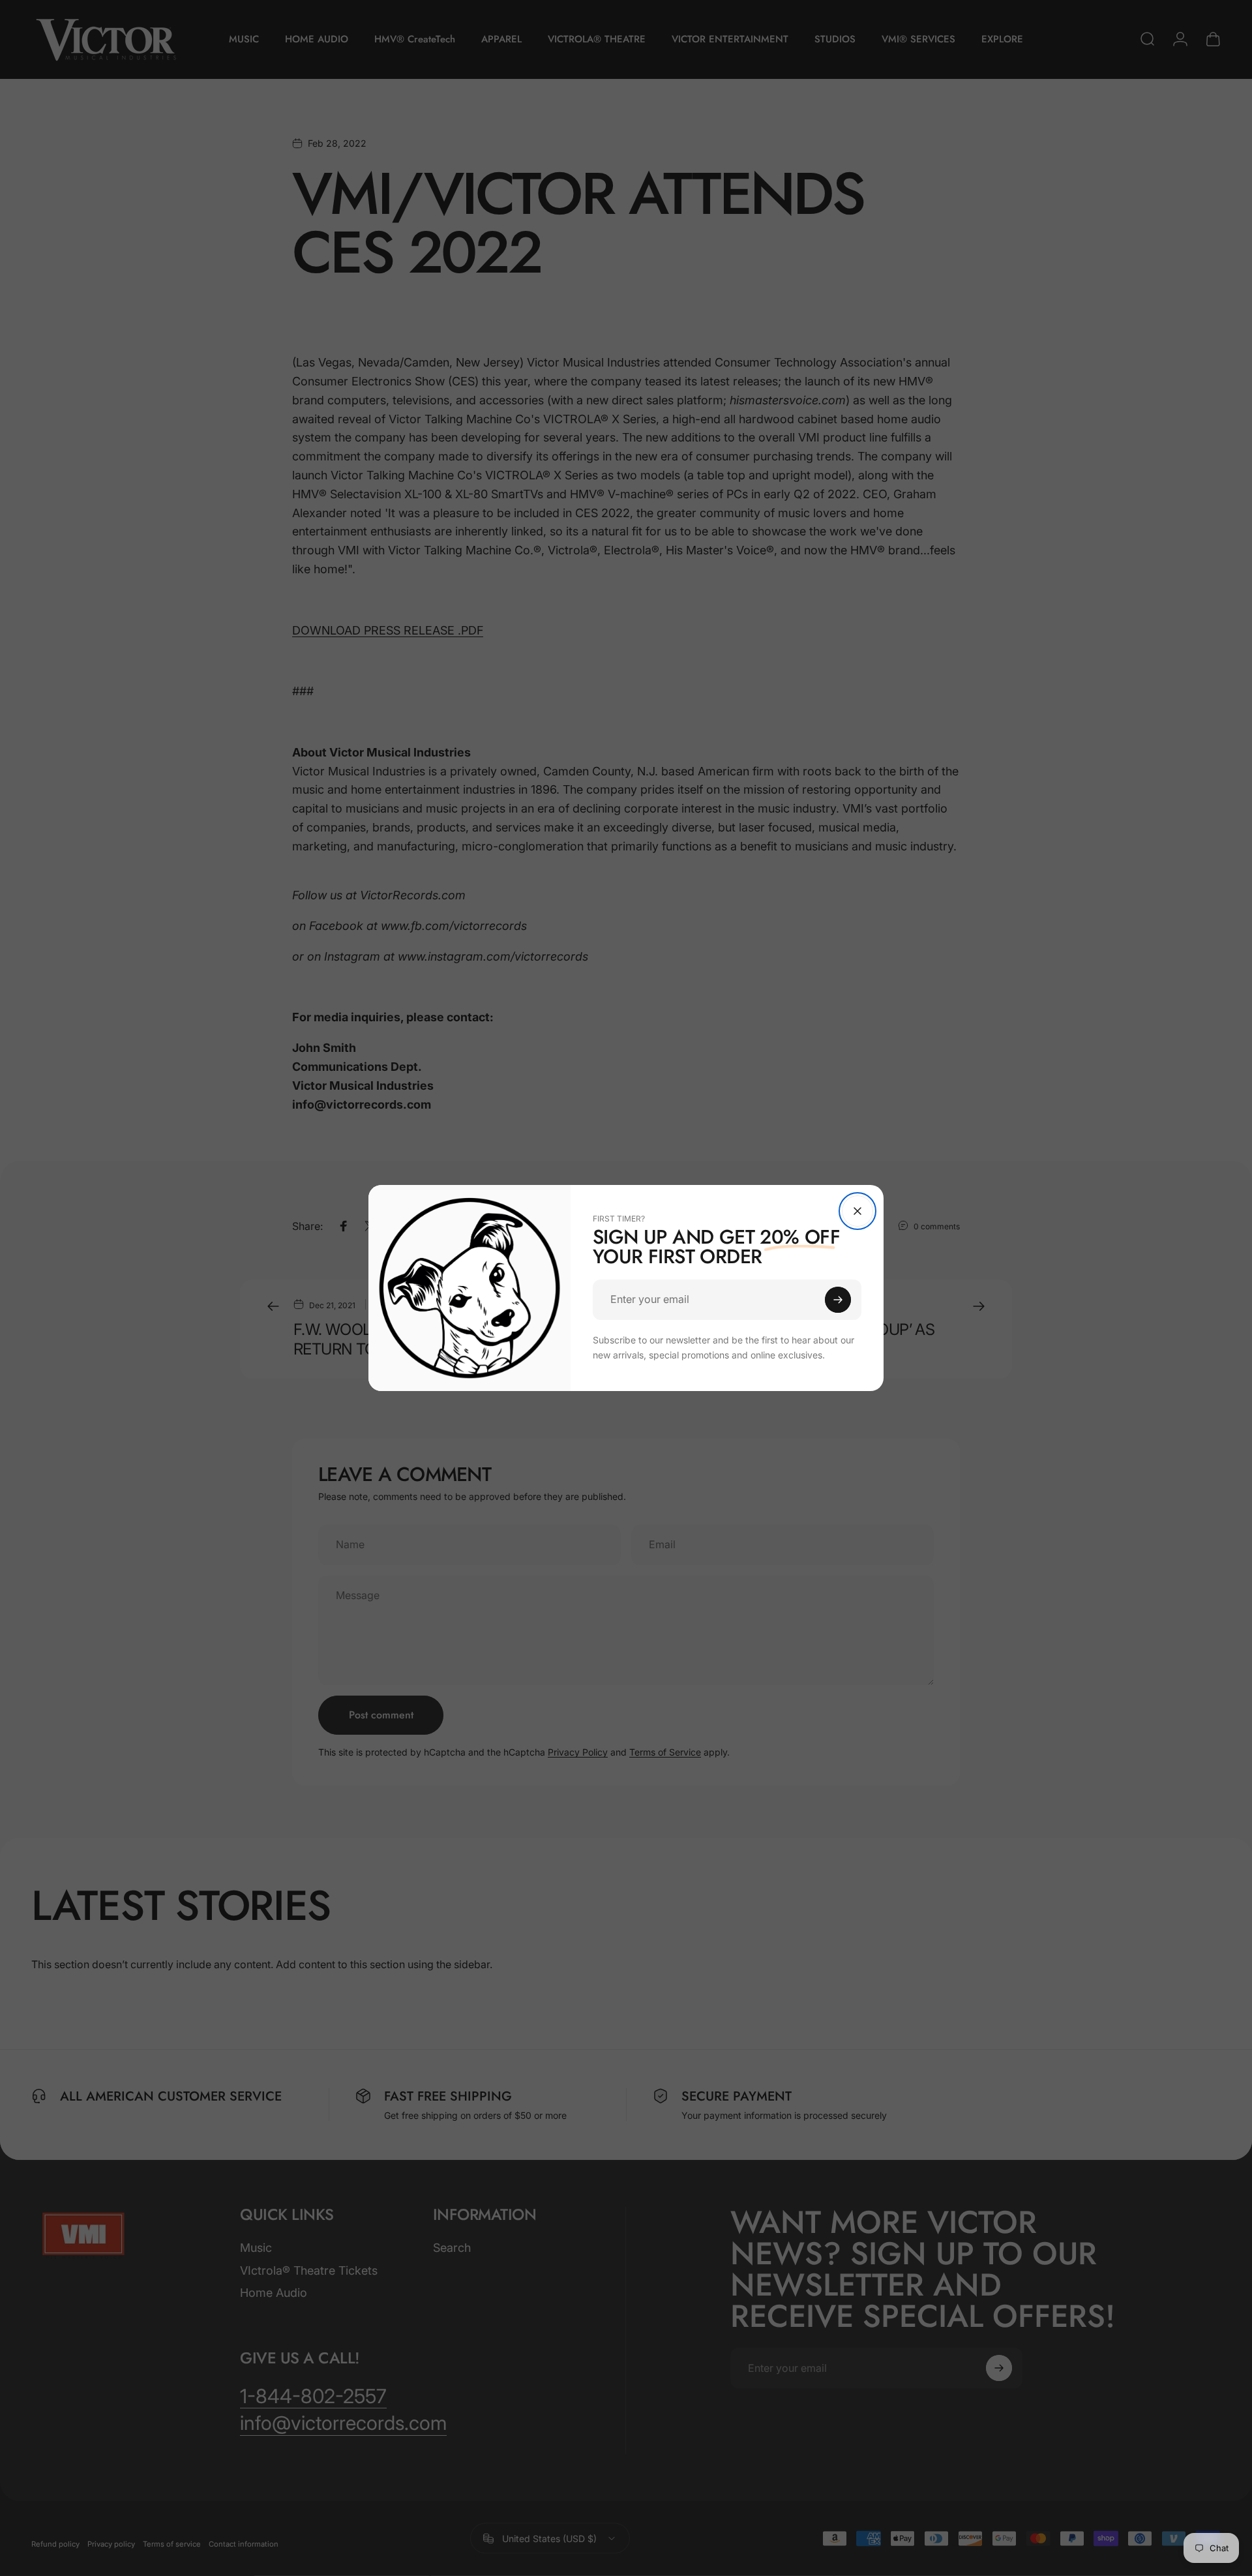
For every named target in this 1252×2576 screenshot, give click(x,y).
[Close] (857, 1211)
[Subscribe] (838, 1300)
